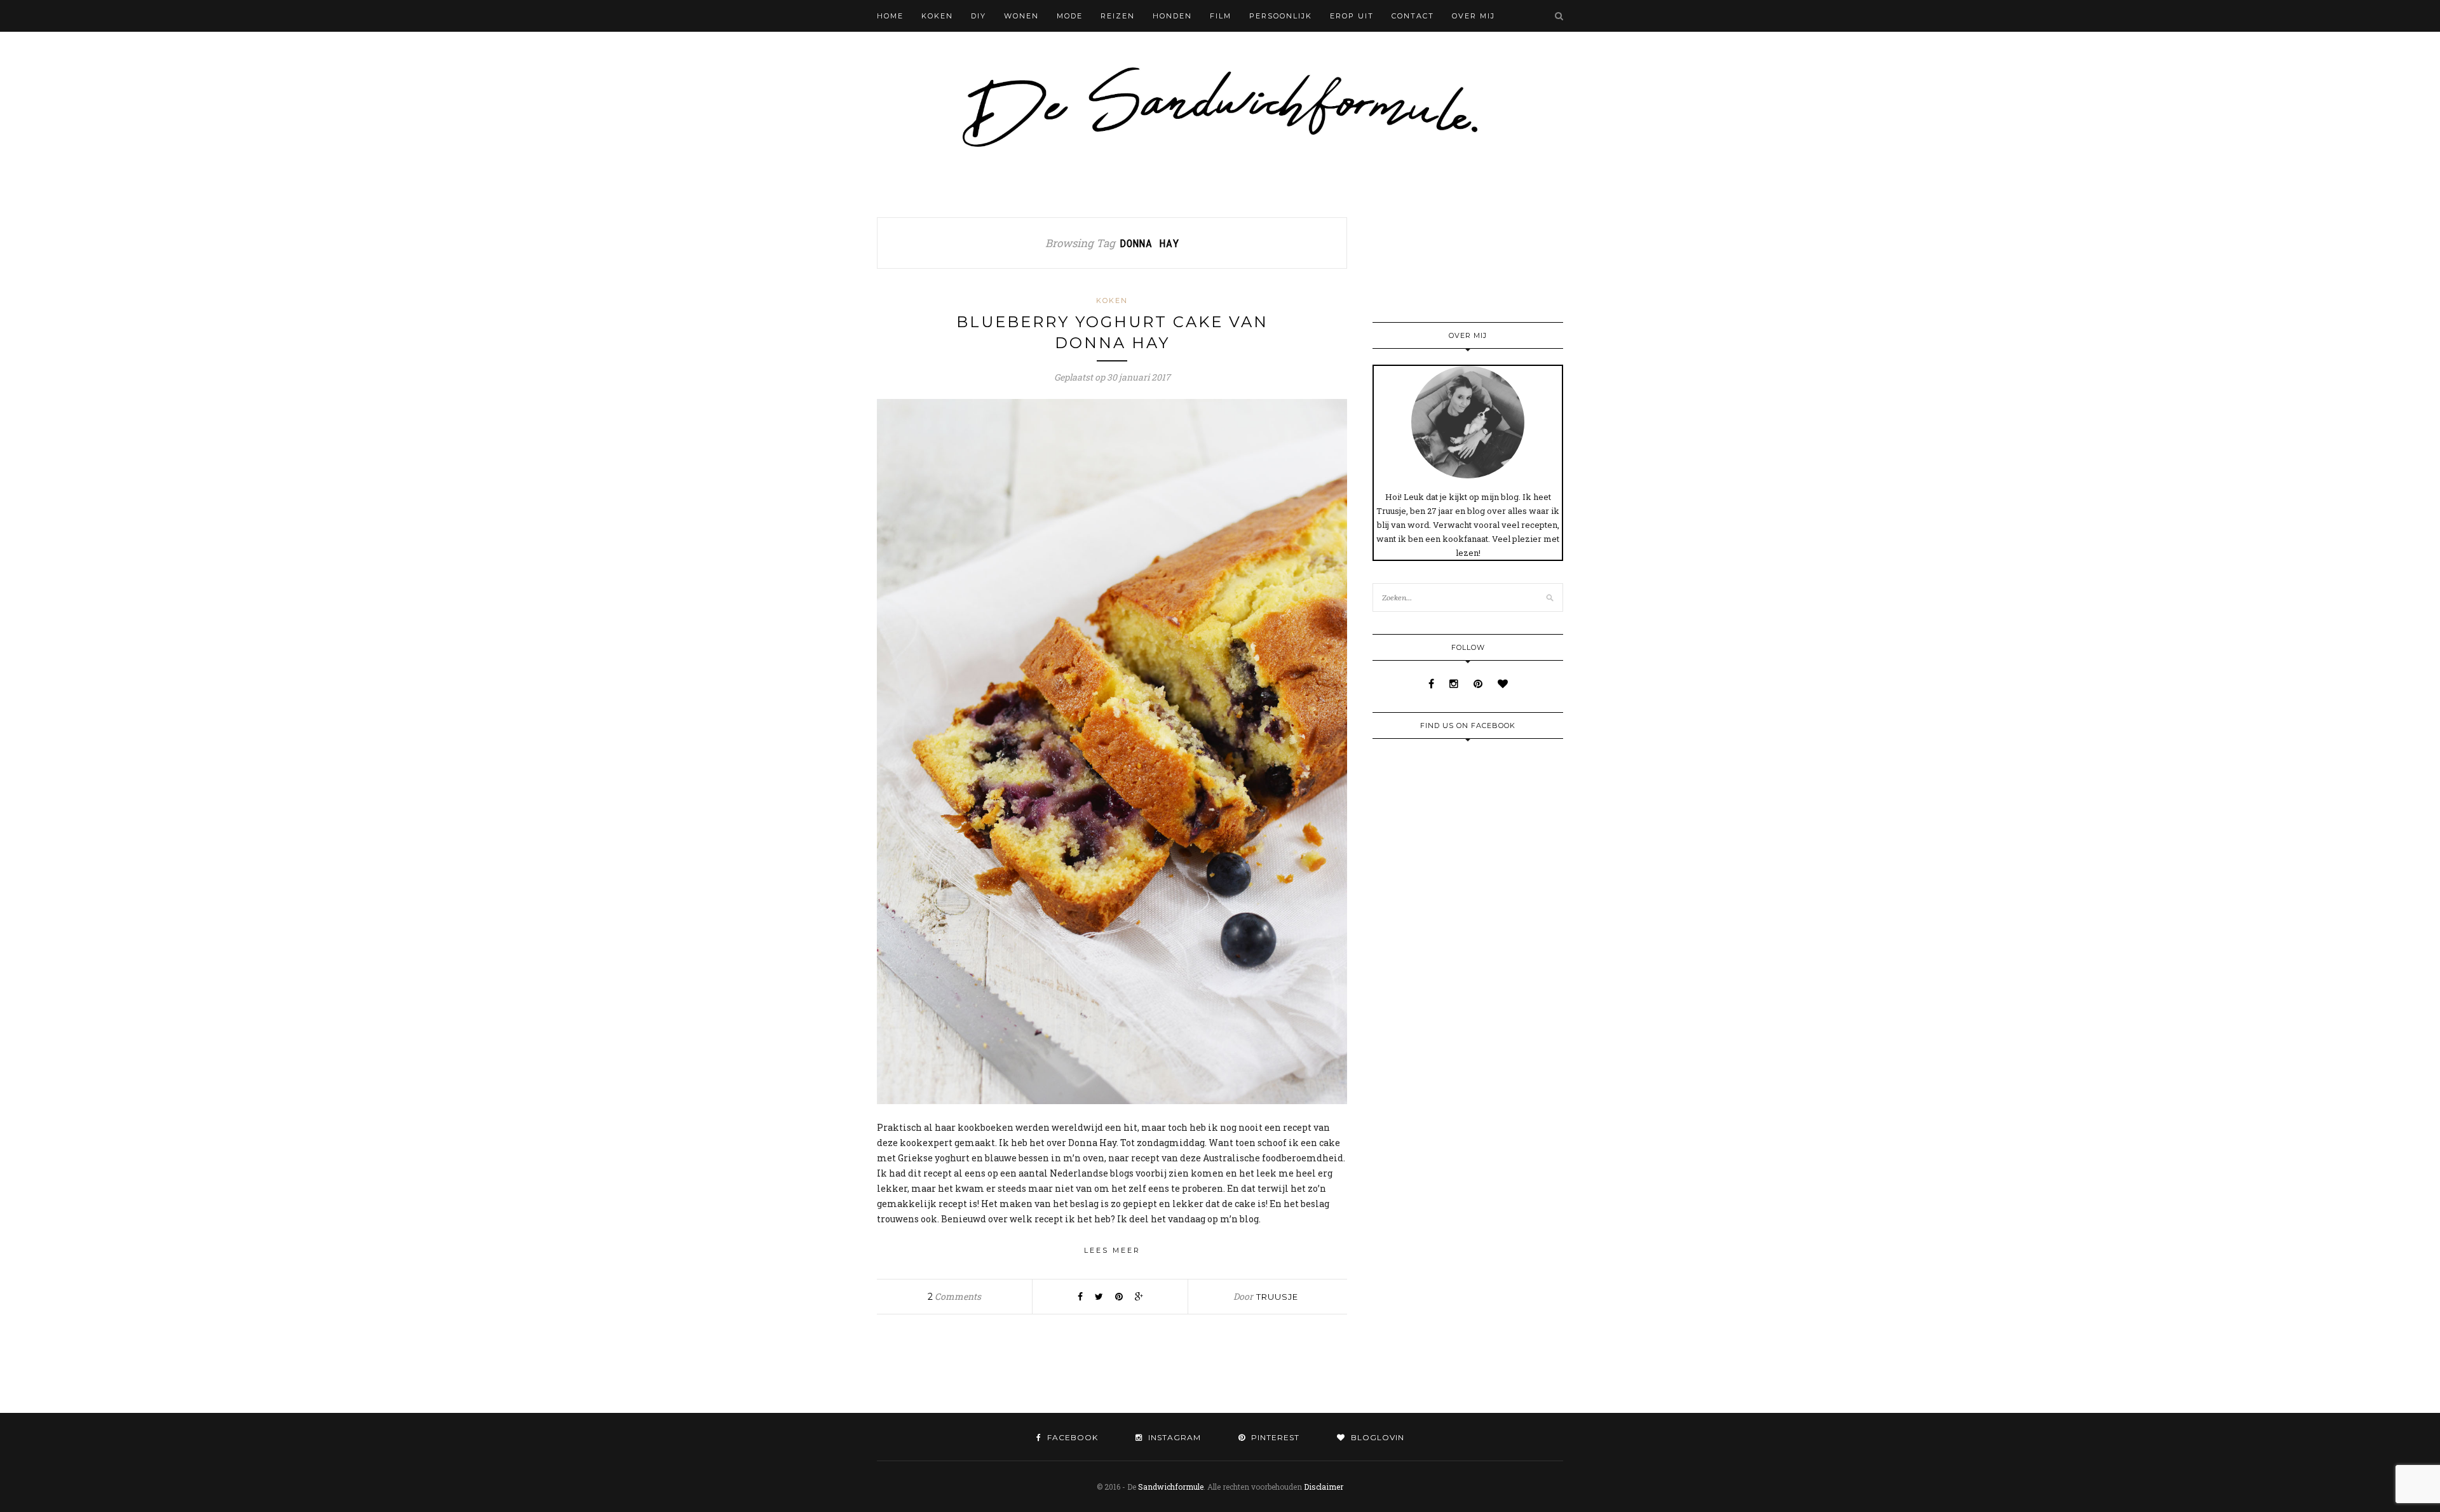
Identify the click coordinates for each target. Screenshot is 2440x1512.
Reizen (1118, 16)
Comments (954, 1296)
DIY (979, 16)
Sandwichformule (1171, 1487)
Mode (1070, 16)
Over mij (1474, 16)
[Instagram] (1455, 683)
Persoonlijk (1281, 16)
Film (1221, 16)
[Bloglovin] (1503, 683)
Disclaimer (1324, 1487)
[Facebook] (1433, 683)
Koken (937, 16)
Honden (1172, 16)
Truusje (1277, 1297)
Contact (1413, 16)
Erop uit (1352, 16)
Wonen (1021, 16)
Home (890, 16)
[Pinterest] (1479, 683)
